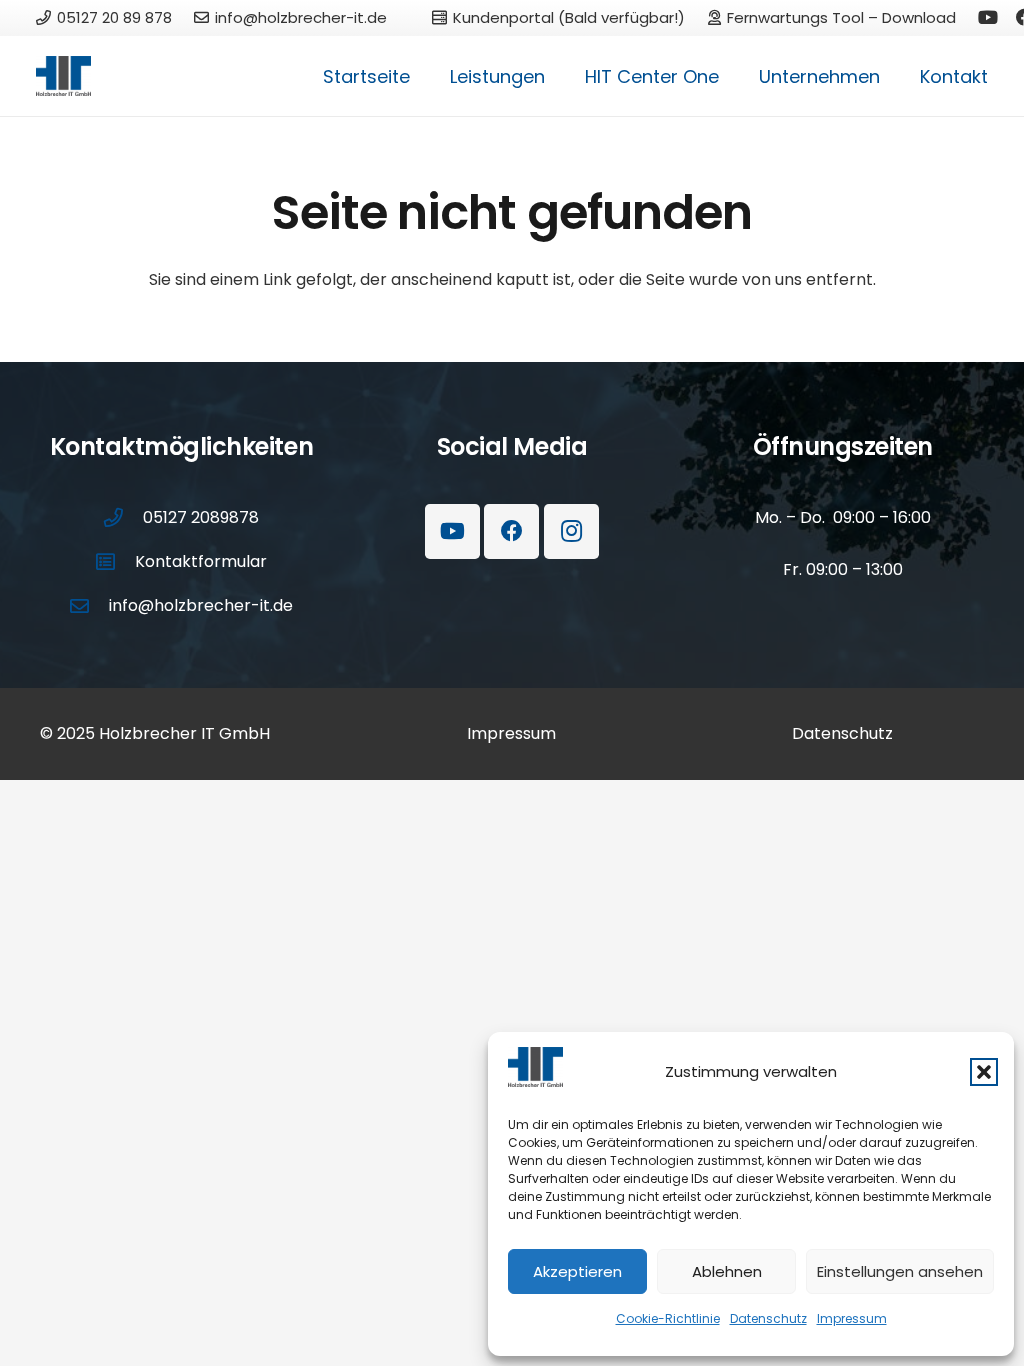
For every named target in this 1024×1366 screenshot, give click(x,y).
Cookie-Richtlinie (668, 1318)
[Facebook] (511, 531)
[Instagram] (571, 531)
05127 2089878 (201, 517)
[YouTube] (988, 17)
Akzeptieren (577, 1271)
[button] (984, 1072)
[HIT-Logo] (63, 76)
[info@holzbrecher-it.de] (89, 605)
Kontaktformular (201, 561)
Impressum (852, 1318)
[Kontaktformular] (115, 561)
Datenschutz (768, 1318)
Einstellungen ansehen (900, 1271)
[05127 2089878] (123, 517)
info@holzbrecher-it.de (201, 605)
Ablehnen (727, 1271)
